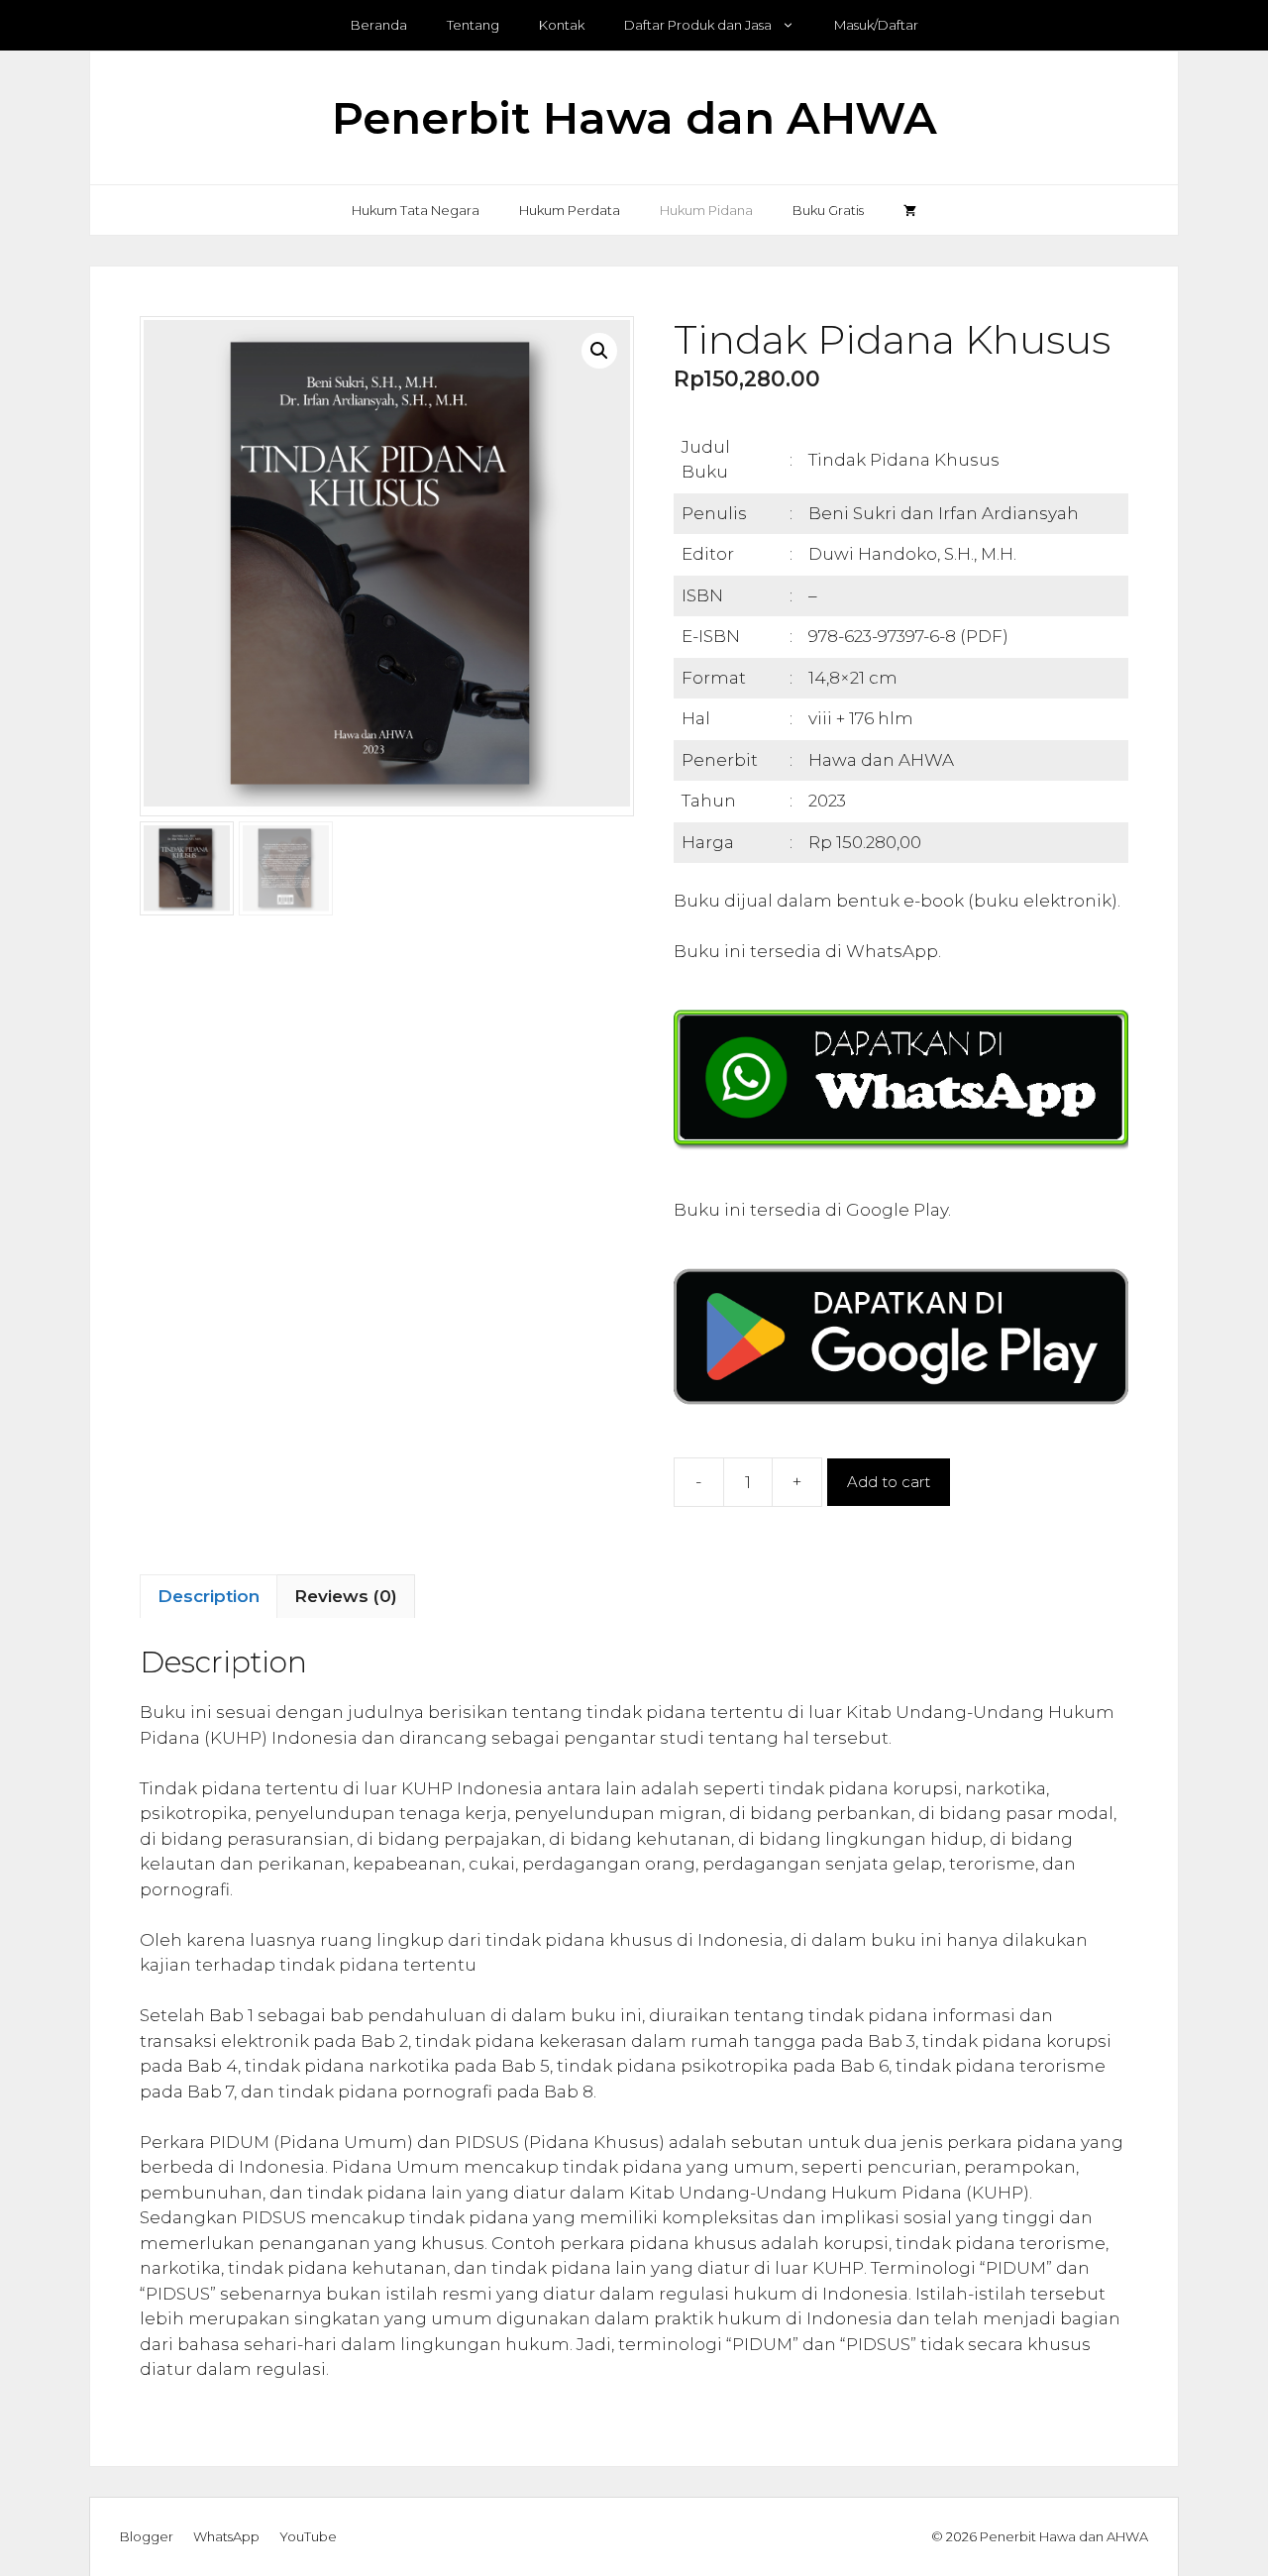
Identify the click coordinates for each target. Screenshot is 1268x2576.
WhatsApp (226, 2536)
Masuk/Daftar (876, 25)
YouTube (308, 2536)
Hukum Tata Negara (416, 210)
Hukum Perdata (570, 210)
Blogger (147, 2536)
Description (209, 1596)
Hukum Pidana (706, 210)
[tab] (209, 1596)
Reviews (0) (346, 1596)
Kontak (562, 25)
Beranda (379, 25)
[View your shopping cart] (910, 210)
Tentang (473, 25)
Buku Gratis (828, 210)
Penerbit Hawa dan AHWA (634, 117)
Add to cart (889, 1482)
